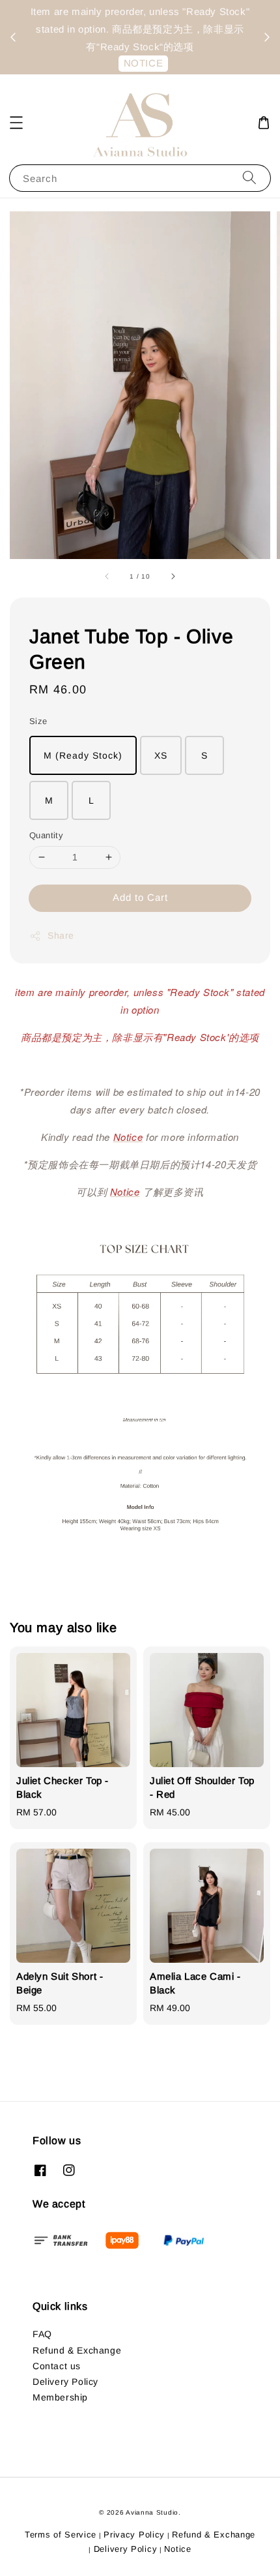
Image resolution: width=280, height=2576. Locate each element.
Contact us (57, 2366)
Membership (60, 2397)
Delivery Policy (65, 2382)
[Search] (249, 178)
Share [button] (61, 935)
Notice (177, 2549)
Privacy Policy (134, 2535)
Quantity (46, 835)
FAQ (42, 2334)
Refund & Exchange (77, 2350)
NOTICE (144, 63)
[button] (16, 123)
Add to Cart (140, 897)
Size (38, 721)
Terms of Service (61, 2535)
